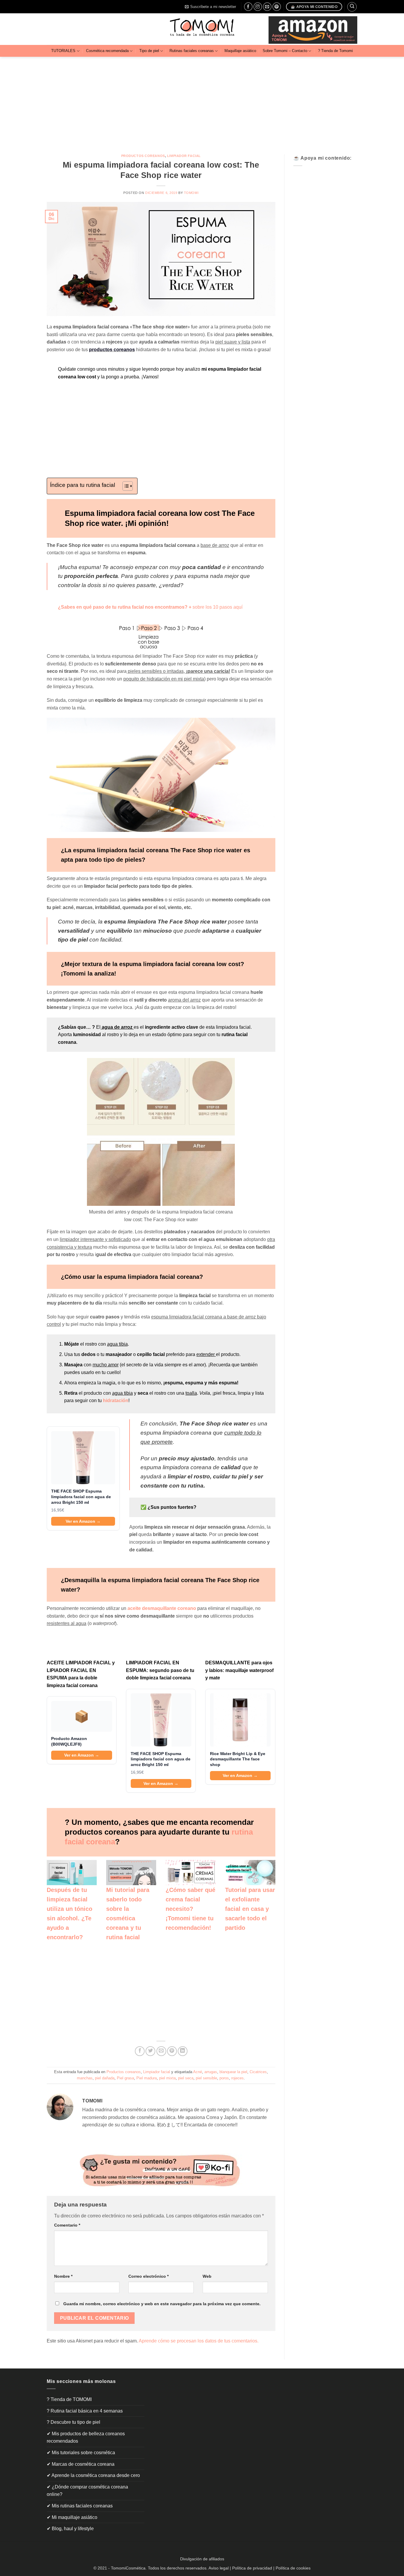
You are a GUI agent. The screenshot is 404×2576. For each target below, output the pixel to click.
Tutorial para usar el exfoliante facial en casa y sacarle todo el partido (250, 1909)
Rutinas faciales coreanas (192, 51)
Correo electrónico (148, 2276)
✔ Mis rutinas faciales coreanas (80, 2506)
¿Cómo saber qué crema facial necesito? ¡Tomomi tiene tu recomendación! (190, 1909)
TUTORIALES (63, 51)
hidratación (116, 1400)
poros (224, 2078)
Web (207, 2276)
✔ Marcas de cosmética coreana (81, 2464)
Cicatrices (258, 2072)
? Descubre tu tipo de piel (73, 2422)
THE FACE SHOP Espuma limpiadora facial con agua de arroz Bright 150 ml (81, 1497)
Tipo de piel (149, 51)
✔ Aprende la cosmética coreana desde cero (93, 2475)
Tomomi (191, 193)
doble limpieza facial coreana (158, 1678)
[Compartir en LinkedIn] (183, 2051)
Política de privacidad (252, 2568)
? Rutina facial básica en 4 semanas (85, 2411)
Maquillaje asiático (240, 51)
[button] (210, 7)
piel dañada (105, 2078)
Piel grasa (125, 2078)
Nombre (63, 2276)
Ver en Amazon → (83, 1521)
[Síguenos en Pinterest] (277, 7)
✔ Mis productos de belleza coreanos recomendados (86, 2438)
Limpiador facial (184, 156)
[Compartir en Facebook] (140, 2051)
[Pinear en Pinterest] (172, 2051)
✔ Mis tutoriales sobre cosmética (81, 2453)
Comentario (67, 2225)
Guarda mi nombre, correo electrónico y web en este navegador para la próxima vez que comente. (162, 2304)
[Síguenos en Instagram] (258, 7)
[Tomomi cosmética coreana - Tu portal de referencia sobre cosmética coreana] (202, 29)
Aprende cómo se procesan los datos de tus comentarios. (199, 2341)
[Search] (352, 7)
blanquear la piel (233, 2072)
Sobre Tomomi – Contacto (285, 51)
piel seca (186, 2078)
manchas (85, 2078)
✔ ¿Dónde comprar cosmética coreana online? (87, 2491)
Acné (198, 2072)
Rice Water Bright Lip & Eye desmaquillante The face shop (238, 1759)
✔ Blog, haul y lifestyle (70, 2529)
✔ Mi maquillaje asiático (72, 2517)
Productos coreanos (143, 156)
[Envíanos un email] (267, 7)
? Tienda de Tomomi (335, 51)
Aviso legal (219, 2568)
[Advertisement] (202, 101)
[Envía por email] (161, 2051)
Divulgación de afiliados (202, 2559)
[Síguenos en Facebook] (248, 7)
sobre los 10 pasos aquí (218, 607)
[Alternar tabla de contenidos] (125, 486)
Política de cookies (293, 2568)
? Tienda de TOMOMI (69, 2399)
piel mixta (167, 2078)
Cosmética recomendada (107, 51)
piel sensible (206, 2078)
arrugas (211, 2072)
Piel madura (147, 2078)
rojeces (237, 2078)
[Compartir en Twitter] (150, 2051)
